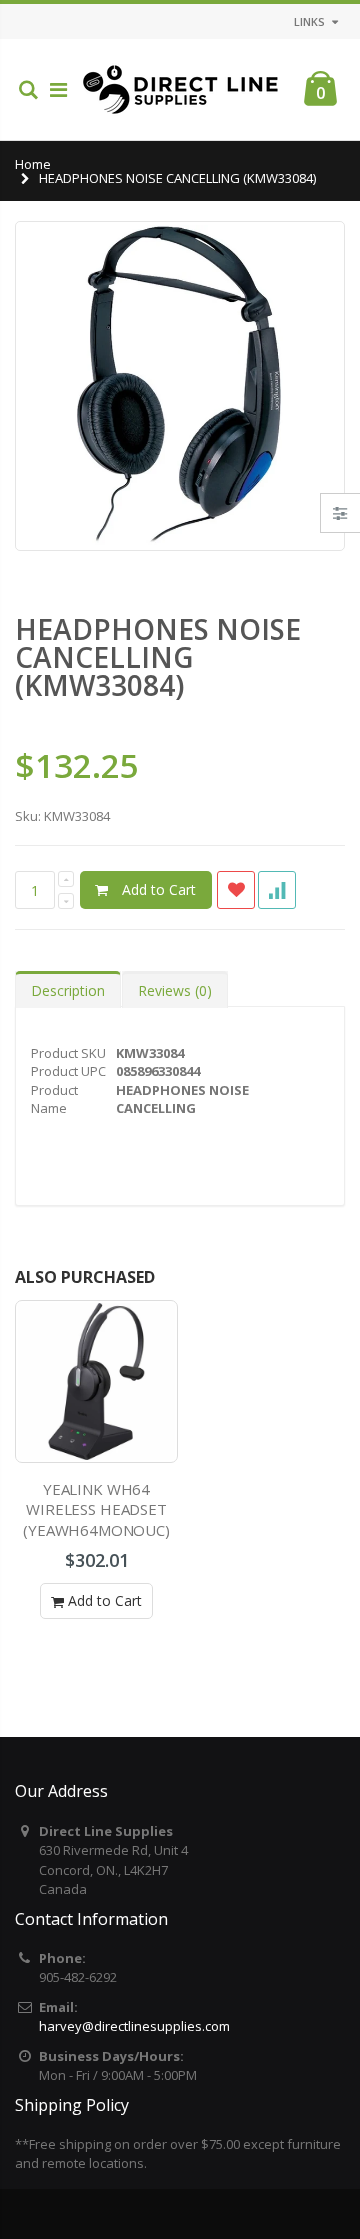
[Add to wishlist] (236, 890)
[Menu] (58, 89)
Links (309, 21)
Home (33, 164)
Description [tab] (68, 990)
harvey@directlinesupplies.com (134, 2026)
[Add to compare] (277, 890)
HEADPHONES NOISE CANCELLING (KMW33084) (158, 657)
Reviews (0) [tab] (175, 990)
